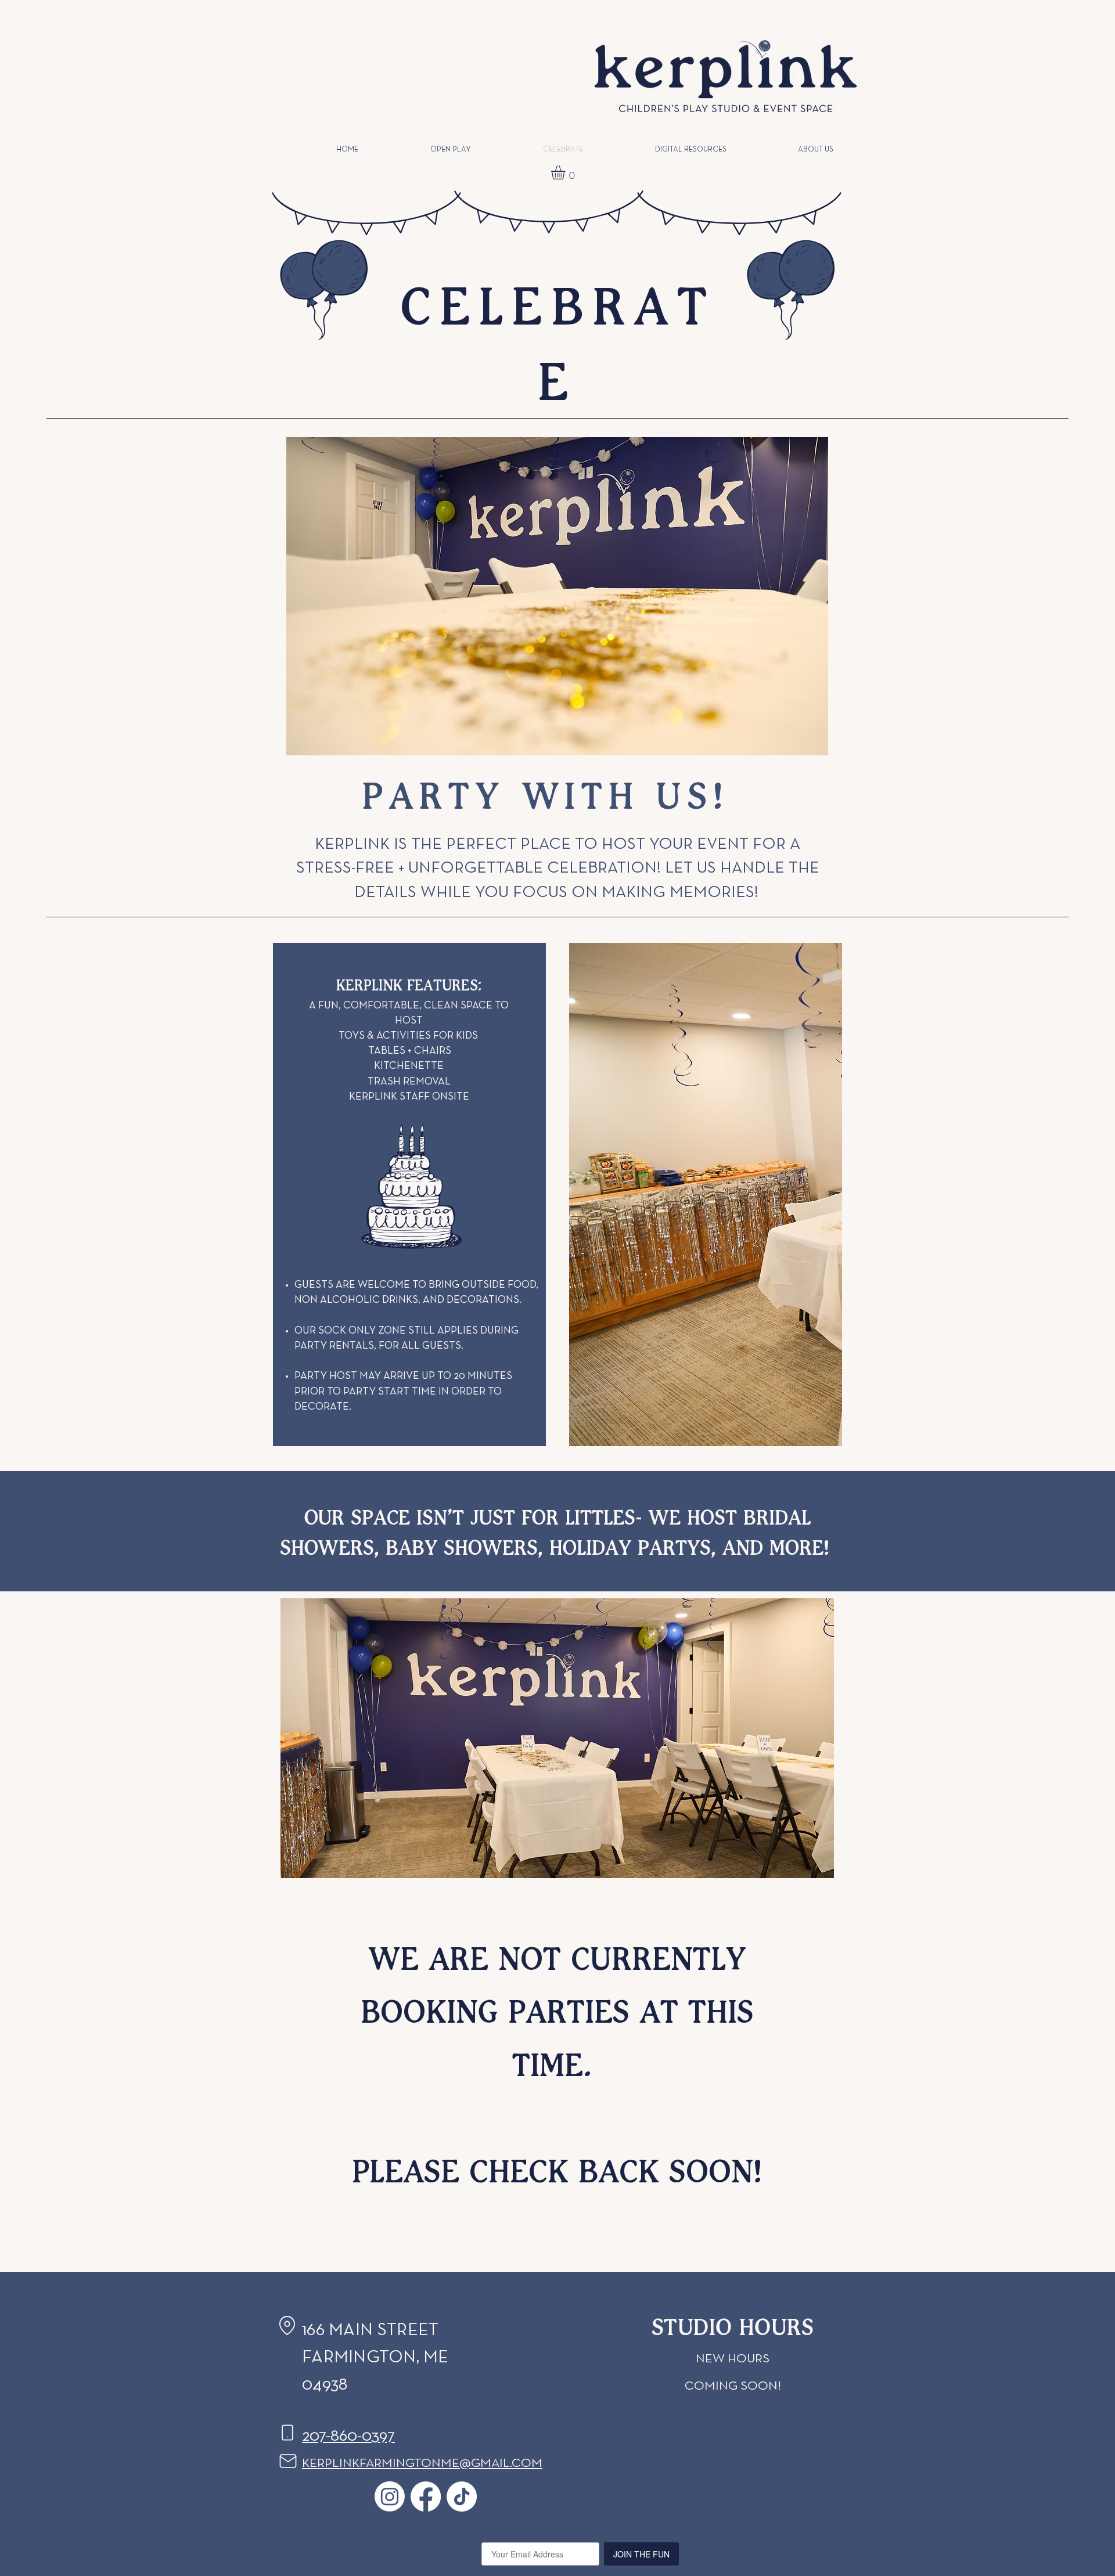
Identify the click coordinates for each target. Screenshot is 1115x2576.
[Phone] (287, 2433)
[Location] (287, 2325)
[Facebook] (426, 2496)
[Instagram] (390, 2496)
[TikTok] (462, 2496)
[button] (566, 172)
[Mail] (288, 2461)
